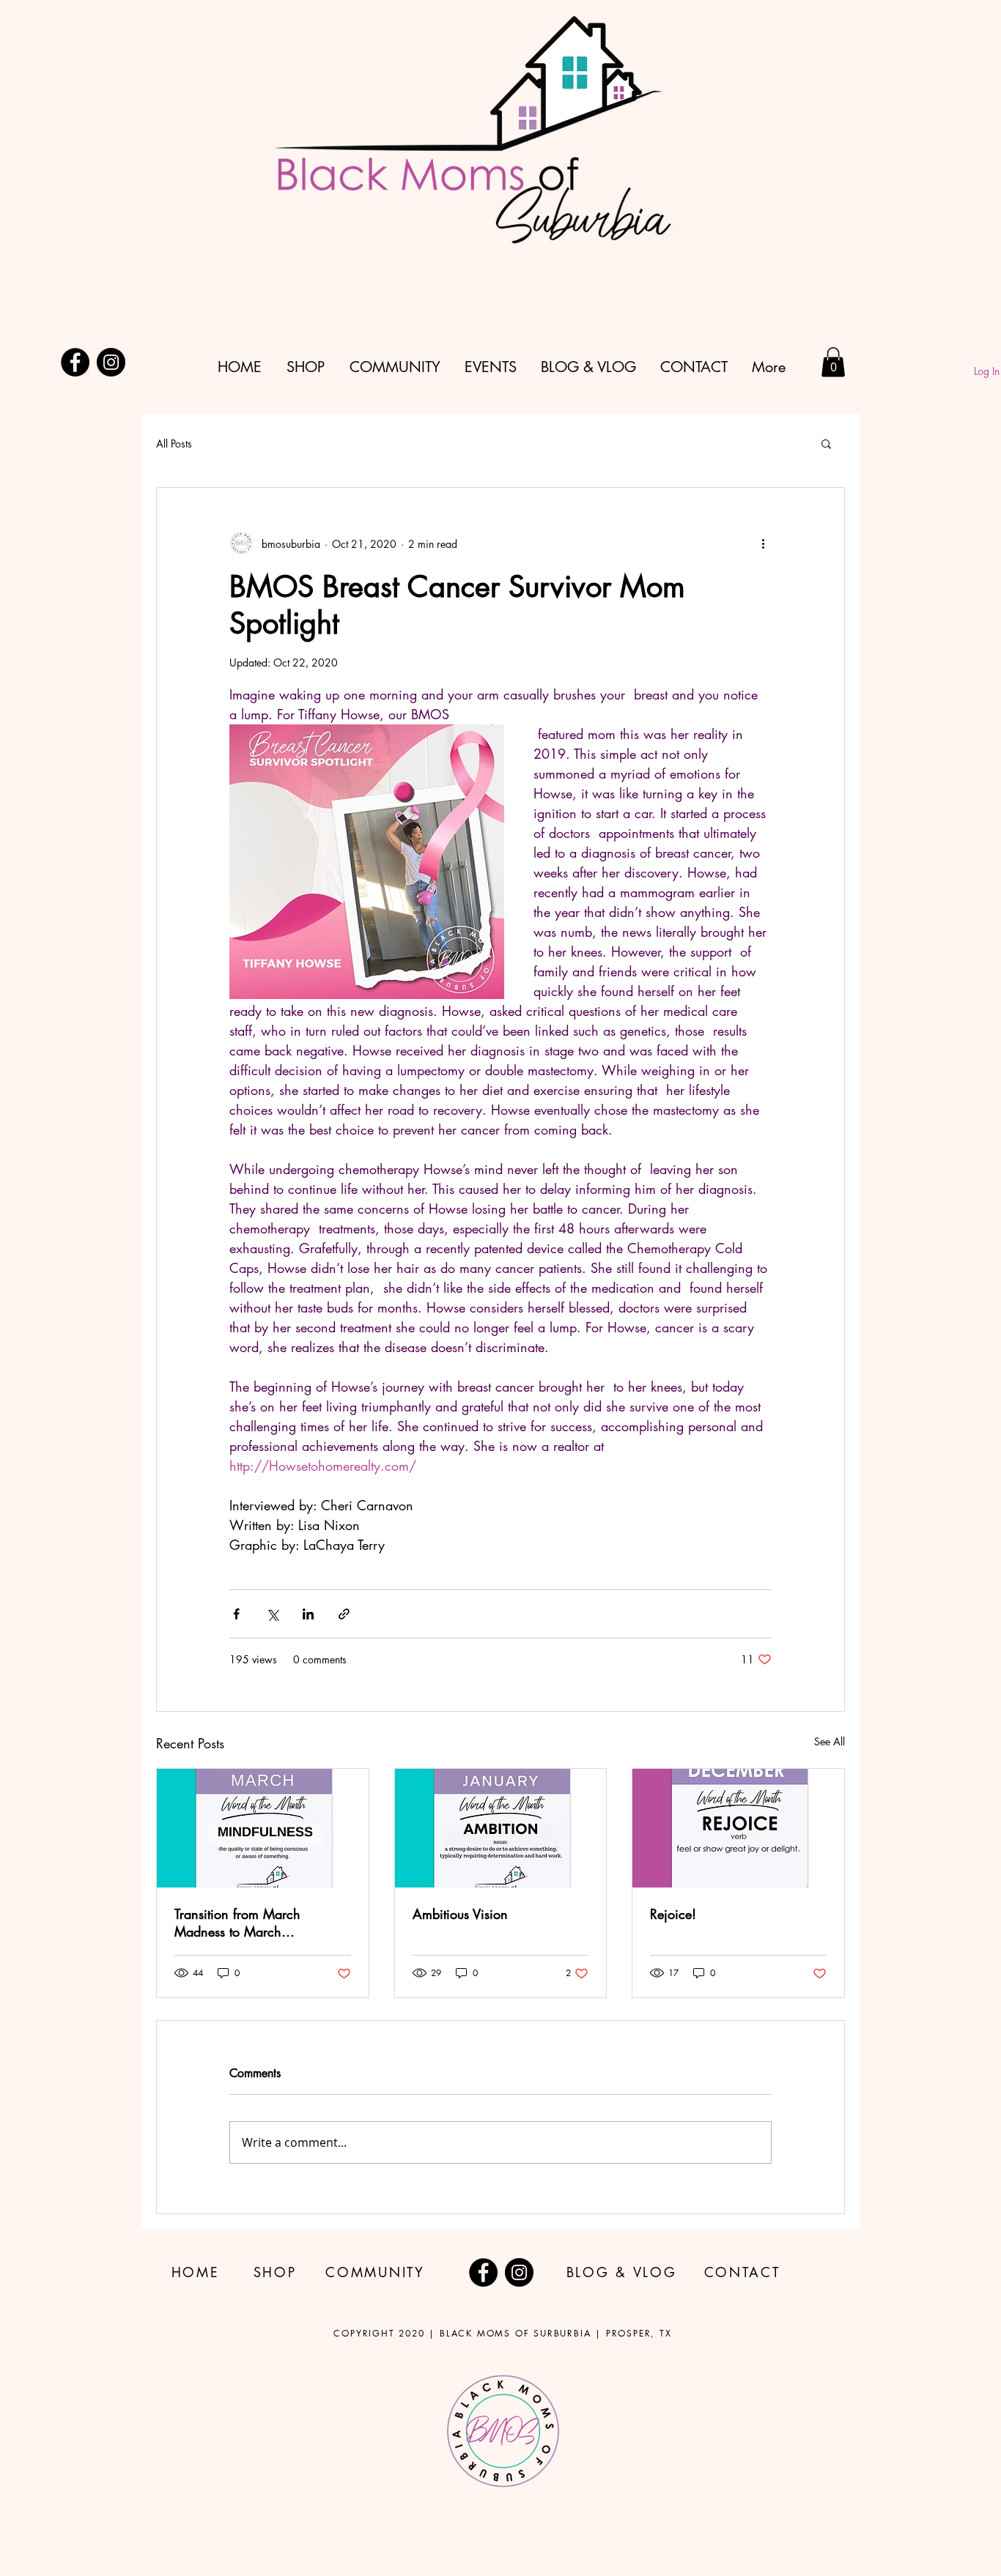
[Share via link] (344, 1614)
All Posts (174, 443)
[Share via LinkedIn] (308, 1614)
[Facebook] (75, 362)
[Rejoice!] (738, 1828)
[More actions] (763, 543)
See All (830, 1741)
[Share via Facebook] (236, 1614)
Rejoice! (673, 1914)
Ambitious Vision (460, 1914)
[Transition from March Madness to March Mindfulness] (263, 1828)
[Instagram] (111, 362)
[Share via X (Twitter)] (272, 1614)
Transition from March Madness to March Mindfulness (237, 1923)
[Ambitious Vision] (501, 1828)
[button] (833, 362)
